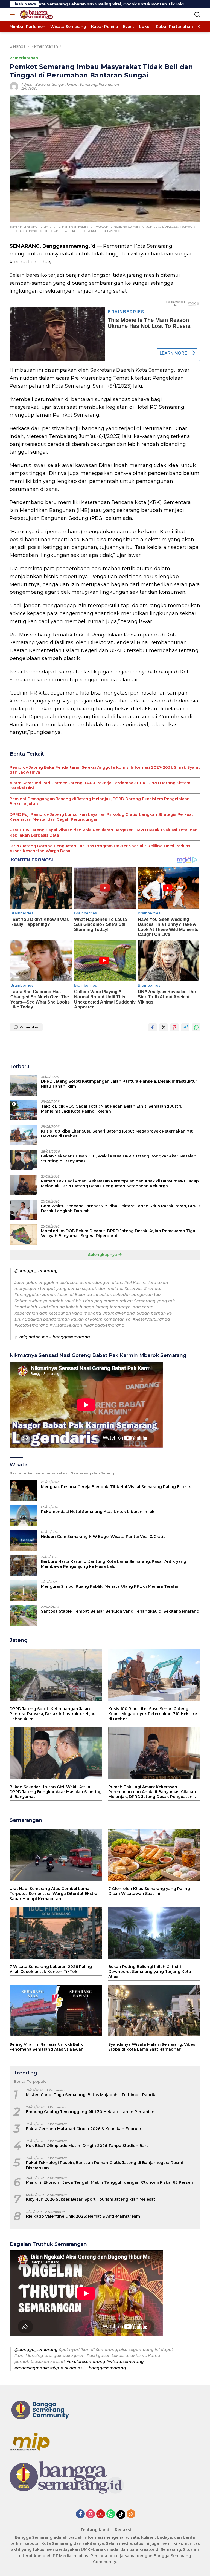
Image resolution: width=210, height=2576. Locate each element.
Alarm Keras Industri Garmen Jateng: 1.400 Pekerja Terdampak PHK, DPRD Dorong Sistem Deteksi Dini (100, 785)
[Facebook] (80, 2514)
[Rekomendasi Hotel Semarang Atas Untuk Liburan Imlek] (23, 1516)
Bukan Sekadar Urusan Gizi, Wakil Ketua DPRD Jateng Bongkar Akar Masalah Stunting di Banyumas (119, 1159)
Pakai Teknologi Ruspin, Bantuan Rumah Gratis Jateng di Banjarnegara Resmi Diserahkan (104, 2165)
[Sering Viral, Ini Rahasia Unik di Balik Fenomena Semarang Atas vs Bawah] (56, 2011)
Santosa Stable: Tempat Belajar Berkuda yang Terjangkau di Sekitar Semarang (120, 1611)
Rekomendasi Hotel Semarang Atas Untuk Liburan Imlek (98, 1512)
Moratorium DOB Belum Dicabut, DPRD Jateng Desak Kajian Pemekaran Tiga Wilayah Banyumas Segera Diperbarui (118, 1233)
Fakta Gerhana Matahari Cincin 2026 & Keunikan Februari (84, 2129)
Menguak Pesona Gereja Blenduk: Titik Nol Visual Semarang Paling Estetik (116, 1487)
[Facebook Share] (153, 1027)
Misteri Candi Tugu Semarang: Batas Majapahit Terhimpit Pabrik (91, 2095)
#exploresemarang (86, 2362)
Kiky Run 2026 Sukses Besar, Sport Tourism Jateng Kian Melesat (91, 2199)
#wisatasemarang (125, 2362)
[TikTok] (121, 2514)
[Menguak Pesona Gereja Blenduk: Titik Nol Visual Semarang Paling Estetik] (23, 1491)
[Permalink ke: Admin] (14, 86)
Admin (27, 84)
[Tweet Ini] (164, 1027)
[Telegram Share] (185, 1027)
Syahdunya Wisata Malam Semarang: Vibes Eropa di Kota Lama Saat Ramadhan (152, 2047)
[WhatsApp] (111, 2514)
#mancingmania (32, 2368)
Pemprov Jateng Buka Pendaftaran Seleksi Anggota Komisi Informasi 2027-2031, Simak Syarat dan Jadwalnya (105, 770)
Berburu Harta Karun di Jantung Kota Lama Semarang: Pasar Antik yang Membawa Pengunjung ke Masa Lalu (114, 1564)
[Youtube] (101, 2514)
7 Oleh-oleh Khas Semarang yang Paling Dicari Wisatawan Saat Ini (149, 1891)
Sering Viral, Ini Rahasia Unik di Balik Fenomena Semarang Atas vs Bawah (47, 2047)
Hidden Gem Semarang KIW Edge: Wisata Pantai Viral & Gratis (103, 1537)
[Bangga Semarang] (36, 15)
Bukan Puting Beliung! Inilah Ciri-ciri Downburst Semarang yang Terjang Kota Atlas (150, 1972)
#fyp (55, 2368)
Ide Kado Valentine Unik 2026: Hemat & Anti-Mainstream (83, 2216)
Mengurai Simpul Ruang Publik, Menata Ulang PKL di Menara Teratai (110, 1586)
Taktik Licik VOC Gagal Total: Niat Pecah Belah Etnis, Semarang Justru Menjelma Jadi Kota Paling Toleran (112, 1109)
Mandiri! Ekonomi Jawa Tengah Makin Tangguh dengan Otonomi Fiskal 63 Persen (110, 2182)
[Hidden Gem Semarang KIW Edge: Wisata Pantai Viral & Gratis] (23, 1541)
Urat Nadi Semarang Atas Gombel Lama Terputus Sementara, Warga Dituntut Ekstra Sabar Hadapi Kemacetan (53, 1894)
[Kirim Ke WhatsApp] (196, 1027)
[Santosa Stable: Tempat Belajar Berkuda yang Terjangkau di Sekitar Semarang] (23, 1615)
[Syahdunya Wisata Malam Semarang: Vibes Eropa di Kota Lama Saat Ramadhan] (154, 2011)
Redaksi (123, 2530)
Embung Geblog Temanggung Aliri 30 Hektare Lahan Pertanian (90, 2112)
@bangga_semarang (36, 1271)
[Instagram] (91, 2514)
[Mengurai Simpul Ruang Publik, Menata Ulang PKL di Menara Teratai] (23, 1590)
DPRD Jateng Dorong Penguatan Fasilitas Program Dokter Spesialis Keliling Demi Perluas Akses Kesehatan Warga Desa (100, 848)
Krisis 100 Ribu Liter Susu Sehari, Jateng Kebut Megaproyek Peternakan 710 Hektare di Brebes (117, 1134)
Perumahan (109, 84)
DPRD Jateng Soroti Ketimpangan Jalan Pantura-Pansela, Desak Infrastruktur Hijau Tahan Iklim (119, 1084)
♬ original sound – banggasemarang (52, 1337)
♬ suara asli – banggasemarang (93, 2368)
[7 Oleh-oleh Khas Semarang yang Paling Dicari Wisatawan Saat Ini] (154, 1855)
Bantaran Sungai (49, 84)
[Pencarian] (197, 15)
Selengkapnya (103, 1255)
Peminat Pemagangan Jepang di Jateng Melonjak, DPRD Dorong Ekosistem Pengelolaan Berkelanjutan (100, 801)
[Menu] (13, 15)
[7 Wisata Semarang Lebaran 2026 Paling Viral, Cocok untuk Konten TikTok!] (56, 1933)
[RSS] (131, 2514)
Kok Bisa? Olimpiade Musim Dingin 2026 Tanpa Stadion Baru (87, 2146)
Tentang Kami (95, 2530)
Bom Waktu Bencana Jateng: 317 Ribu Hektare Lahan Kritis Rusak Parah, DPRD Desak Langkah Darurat (120, 1208)
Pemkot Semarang (81, 84)
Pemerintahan (24, 58)
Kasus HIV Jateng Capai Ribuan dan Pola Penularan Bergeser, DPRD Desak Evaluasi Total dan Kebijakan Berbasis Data (104, 832)
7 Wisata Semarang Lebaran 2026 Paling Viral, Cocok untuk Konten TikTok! (51, 1969)
